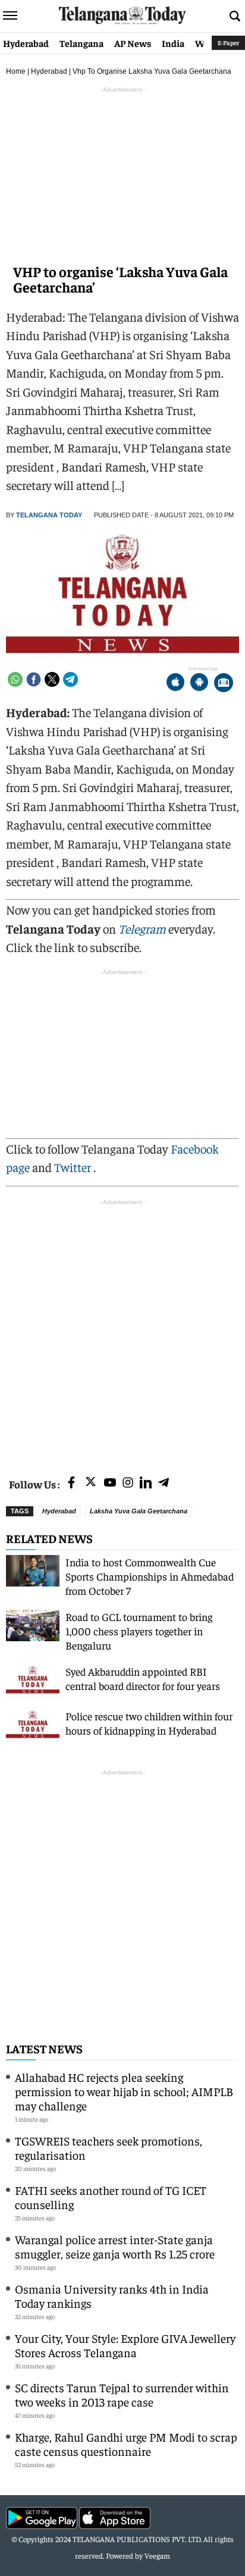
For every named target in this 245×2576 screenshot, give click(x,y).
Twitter (74, 1167)
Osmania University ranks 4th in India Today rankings (112, 2296)
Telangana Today (49, 515)
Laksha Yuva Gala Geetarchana (139, 1511)
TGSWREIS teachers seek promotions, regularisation (109, 2148)
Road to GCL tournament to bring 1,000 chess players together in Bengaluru (139, 1631)
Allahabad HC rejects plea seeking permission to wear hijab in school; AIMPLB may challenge (124, 2091)
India (173, 43)
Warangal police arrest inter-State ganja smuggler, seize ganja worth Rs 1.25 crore (115, 2246)
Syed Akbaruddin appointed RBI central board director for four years (143, 1678)
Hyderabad (26, 43)
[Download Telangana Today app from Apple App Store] (175, 684)
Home (16, 71)
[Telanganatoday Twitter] (91, 1484)
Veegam (157, 2555)
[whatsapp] (15, 679)
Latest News (44, 2048)
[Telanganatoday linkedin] (146, 1483)
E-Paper (228, 43)
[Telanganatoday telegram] (164, 1483)
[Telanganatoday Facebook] (71, 1483)
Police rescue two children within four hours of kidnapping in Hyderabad (149, 1723)
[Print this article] (224, 684)
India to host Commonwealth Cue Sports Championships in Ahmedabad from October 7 (150, 1576)
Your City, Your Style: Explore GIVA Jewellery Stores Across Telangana (125, 2345)
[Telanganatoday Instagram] (128, 1483)
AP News (133, 43)
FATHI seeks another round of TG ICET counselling (111, 2197)
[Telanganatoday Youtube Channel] (110, 1483)
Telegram (142, 929)
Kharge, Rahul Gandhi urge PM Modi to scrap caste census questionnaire (126, 2444)
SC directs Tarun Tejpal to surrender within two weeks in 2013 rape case (122, 2394)
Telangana (81, 43)
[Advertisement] (122, 1331)
